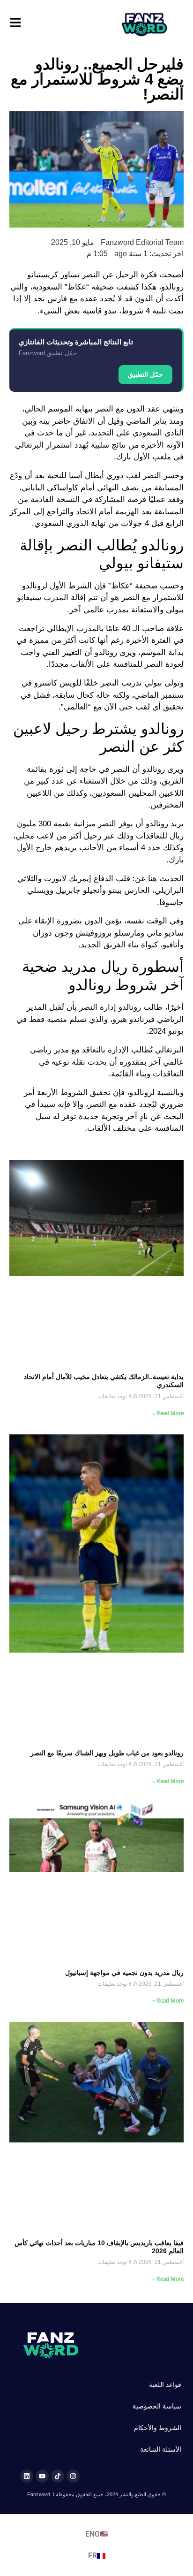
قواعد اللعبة (165, 2385)
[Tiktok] (58, 2476)
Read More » (168, 1413)
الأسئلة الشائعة (161, 2449)
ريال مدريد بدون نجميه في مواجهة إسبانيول (124, 1973)
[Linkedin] (27, 2476)
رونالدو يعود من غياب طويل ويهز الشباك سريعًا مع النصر (107, 1753)
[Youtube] (42, 2476)
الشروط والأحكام (158, 2428)
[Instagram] (73, 2476)
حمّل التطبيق (145, 374)
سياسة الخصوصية (157, 2406)
